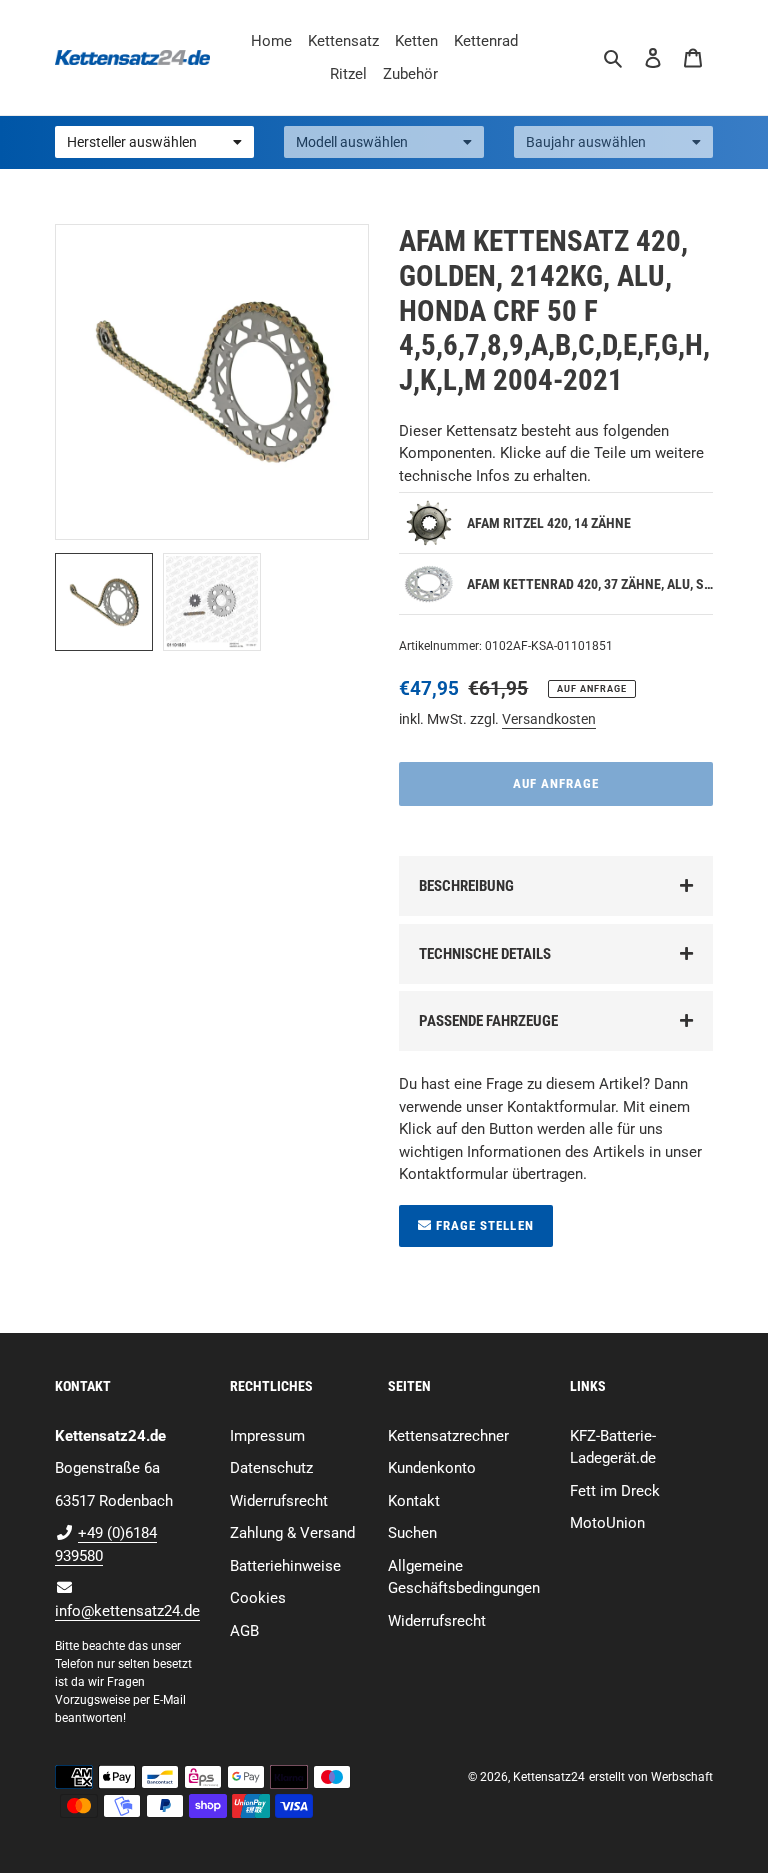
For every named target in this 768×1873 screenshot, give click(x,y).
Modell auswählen (352, 142)
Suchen (412, 1533)
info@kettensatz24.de (127, 1611)
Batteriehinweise (285, 1566)
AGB (244, 1631)
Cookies (258, 1598)
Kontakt (414, 1501)
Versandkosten (549, 719)
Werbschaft (682, 1777)
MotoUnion (607, 1523)
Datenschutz (271, 1468)
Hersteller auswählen (132, 142)
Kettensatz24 (549, 1777)
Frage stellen (483, 1225)
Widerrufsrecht (279, 1501)
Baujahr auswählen (586, 142)
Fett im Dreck (615, 1491)
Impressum (267, 1436)
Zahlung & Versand (292, 1533)
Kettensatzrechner (448, 1436)
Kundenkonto (432, 1468)
